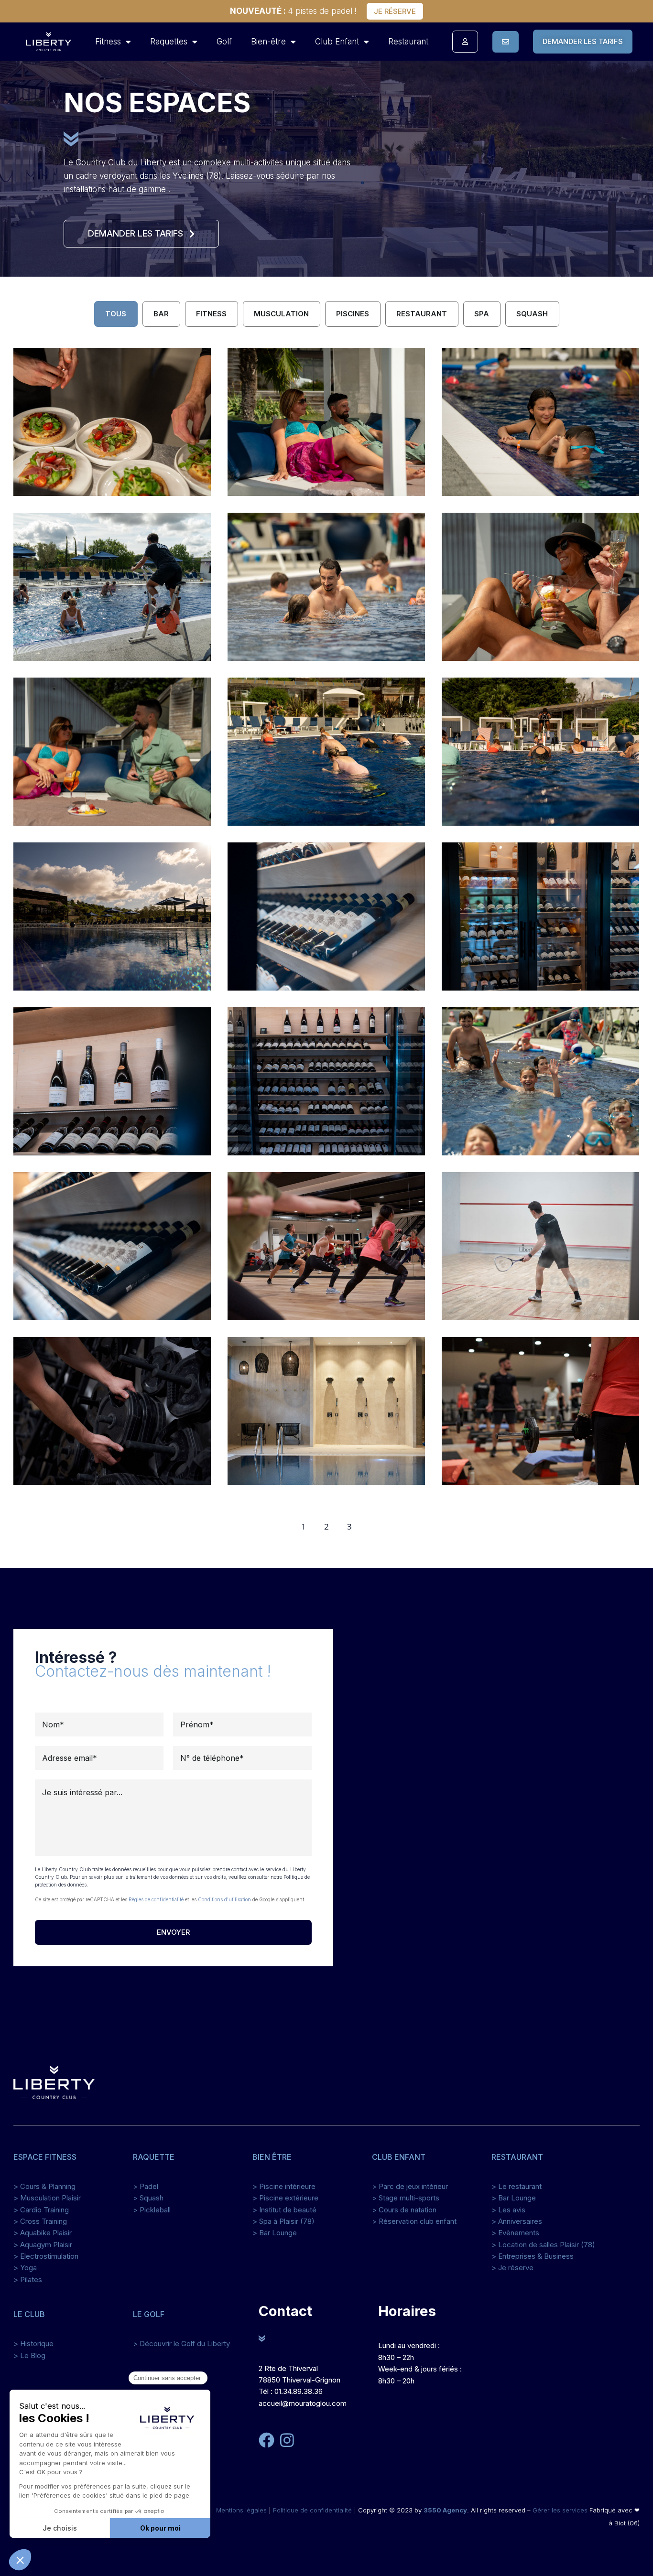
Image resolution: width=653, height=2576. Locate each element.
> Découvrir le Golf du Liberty (181, 2344)
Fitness (108, 42)
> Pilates (28, 2280)
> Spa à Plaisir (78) (283, 2221)
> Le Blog (29, 2355)
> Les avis (508, 2210)
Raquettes (169, 42)
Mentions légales (241, 2510)
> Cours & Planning (44, 2186)
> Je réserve (512, 2268)
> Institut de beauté (284, 2210)
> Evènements (515, 2233)
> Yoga (25, 2268)
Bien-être (268, 42)
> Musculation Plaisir (47, 2198)
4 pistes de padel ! (293, 11)
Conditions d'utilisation (224, 1899)
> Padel (146, 2186)
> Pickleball (152, 2210)
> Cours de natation (404, 2210)
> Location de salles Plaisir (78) (543, 2245)
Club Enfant (337, 42)
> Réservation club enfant (414, 2221)
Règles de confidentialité (156, 1899)
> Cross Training (40, 2221)
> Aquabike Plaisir (43, 2233)
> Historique (33, 2344)
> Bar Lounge (275, 2233)
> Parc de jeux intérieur (410, 2186)
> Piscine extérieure (285, 2198)
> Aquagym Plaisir (43, 2245)
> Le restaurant (517, 2186)
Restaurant (408, 42)
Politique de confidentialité (312, 2510)
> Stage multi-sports (406, 2198)
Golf (224, 42)
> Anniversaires (517, 2221)
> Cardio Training (41, 2210)
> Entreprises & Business (533, 2256)
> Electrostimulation (46, 2256)
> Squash (148, 2198)
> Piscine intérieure (284, 2186)
